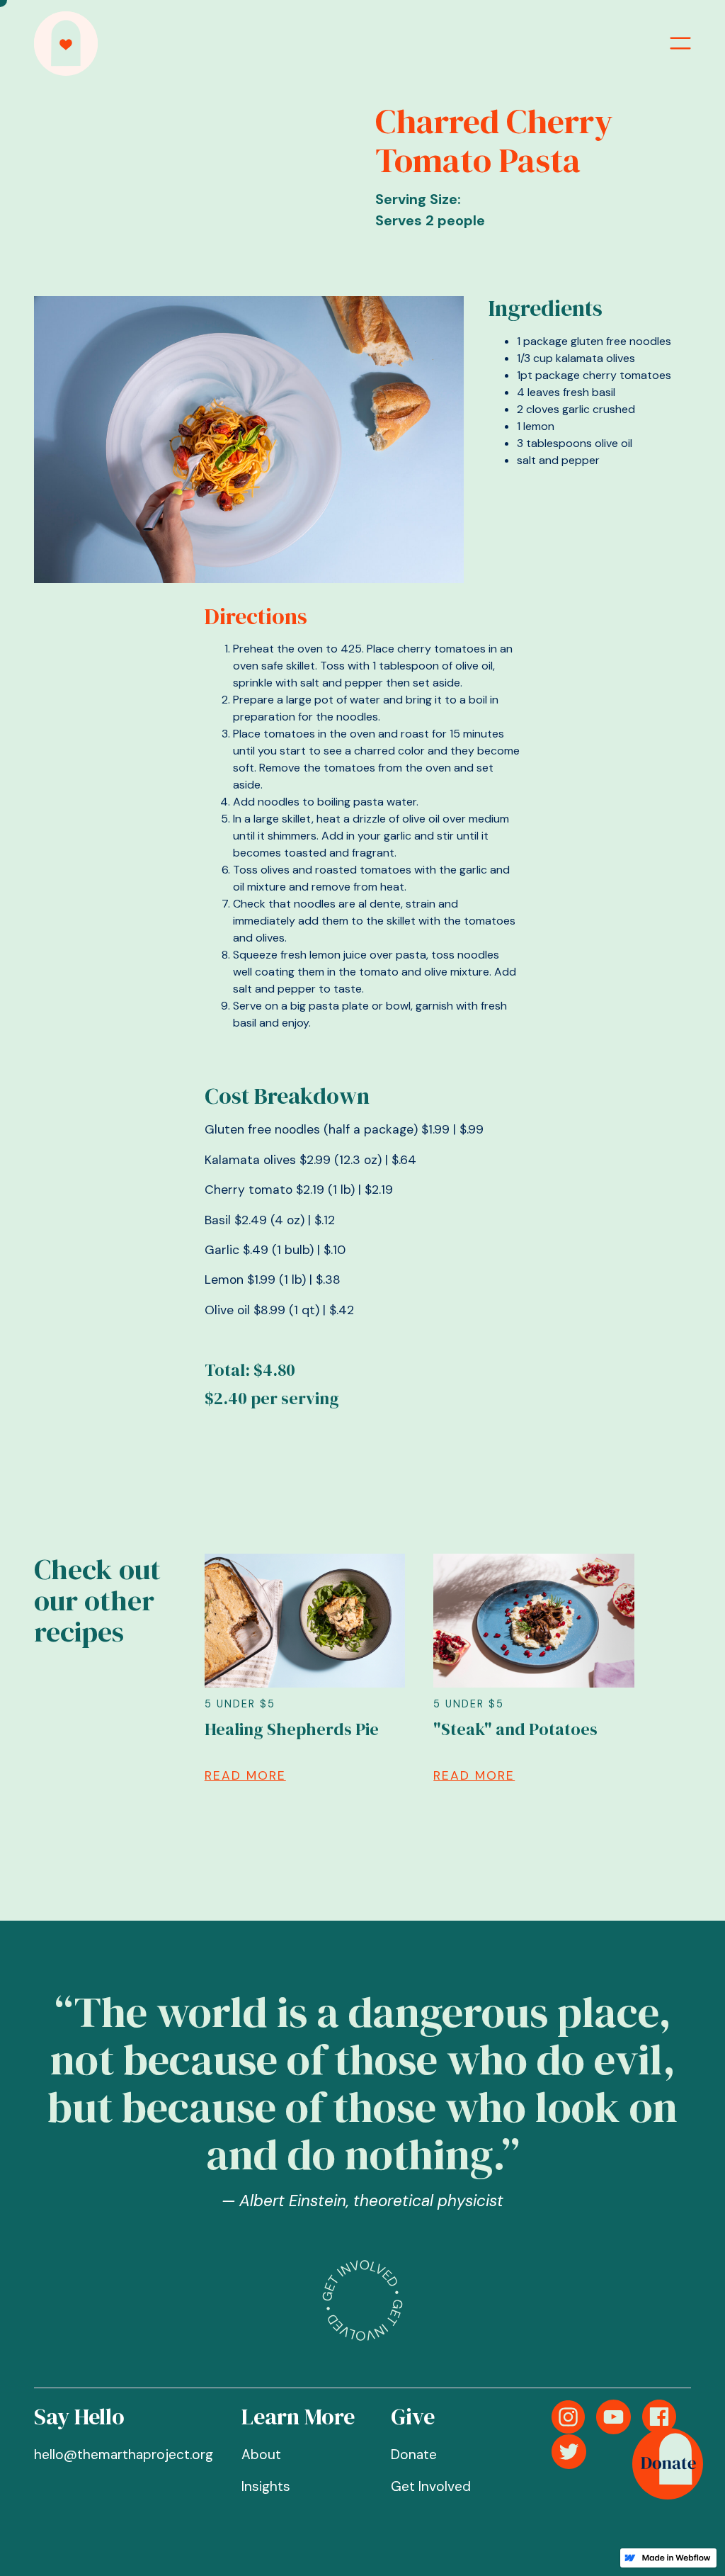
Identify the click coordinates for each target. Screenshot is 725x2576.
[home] (66, 44)
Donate (414, 2454)
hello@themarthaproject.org (124, 2454)
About (261, 2454)
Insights (266, 2486)
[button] (680, 43)
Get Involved (431, 2486)
